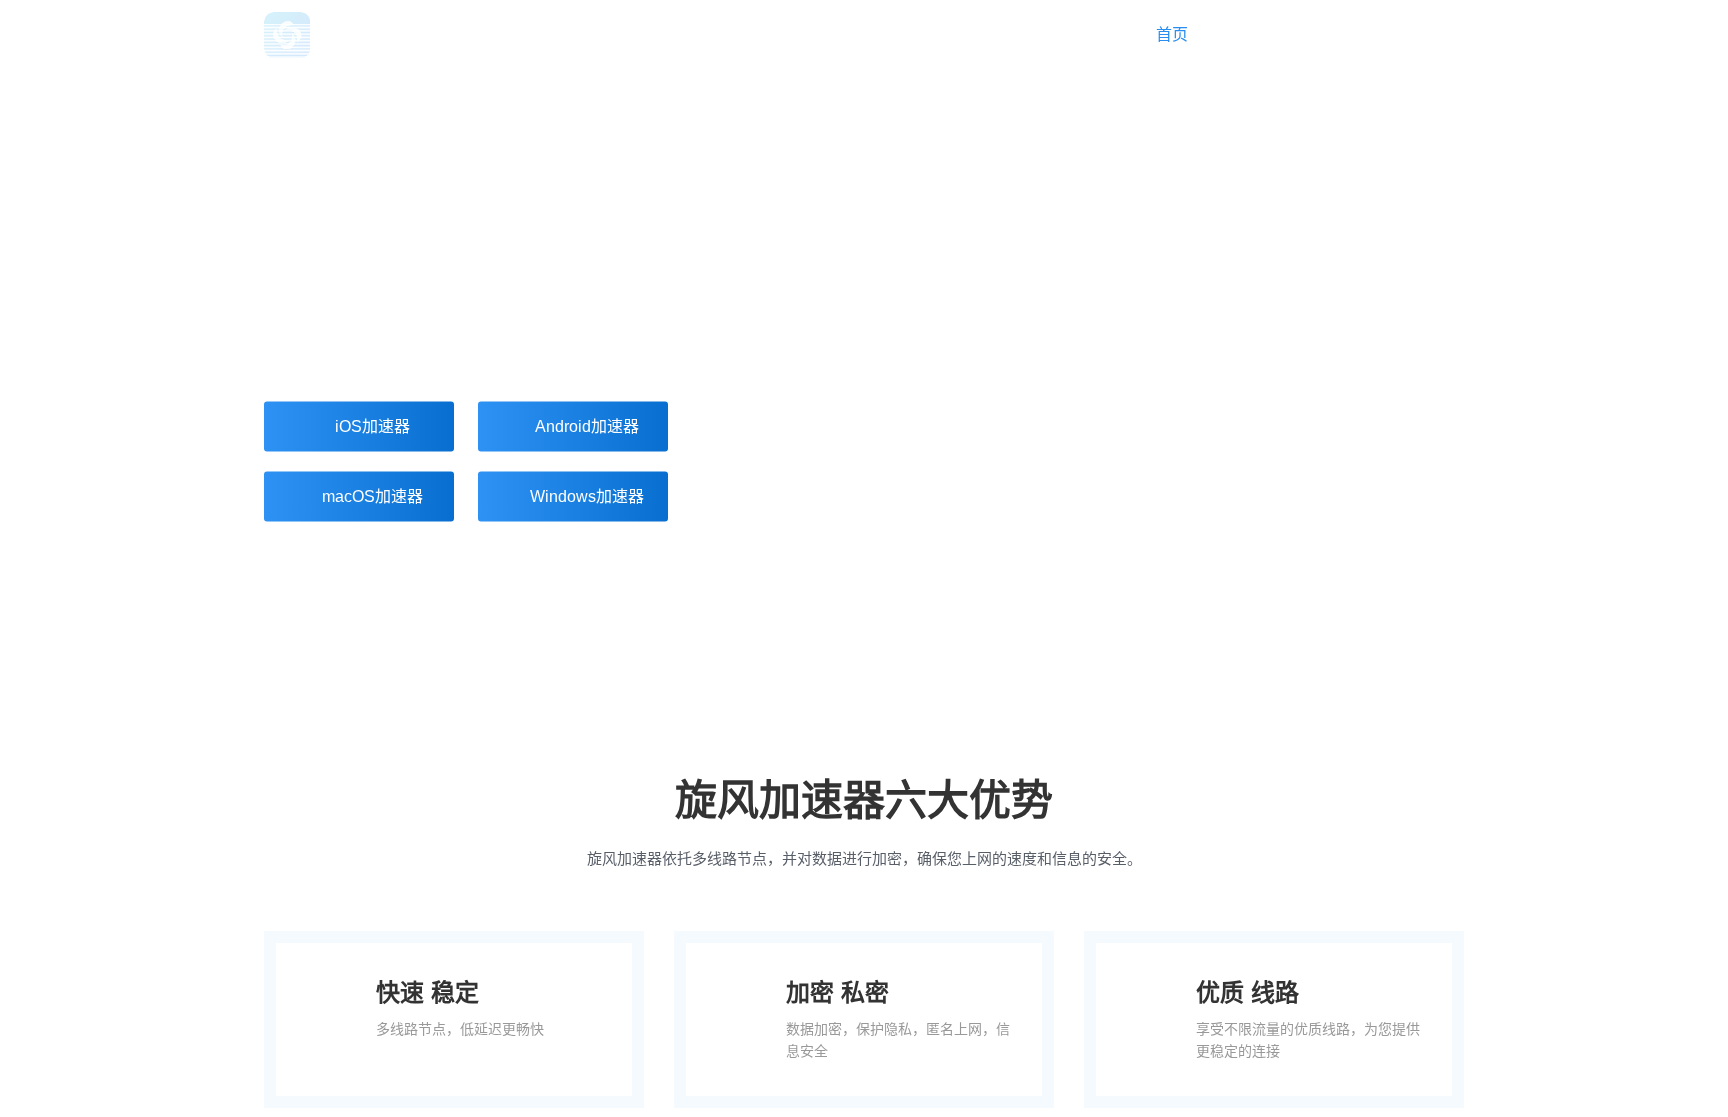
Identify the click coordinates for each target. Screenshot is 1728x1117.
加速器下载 (1292, 34)
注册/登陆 (1430, 34)
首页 (1172, 34)
